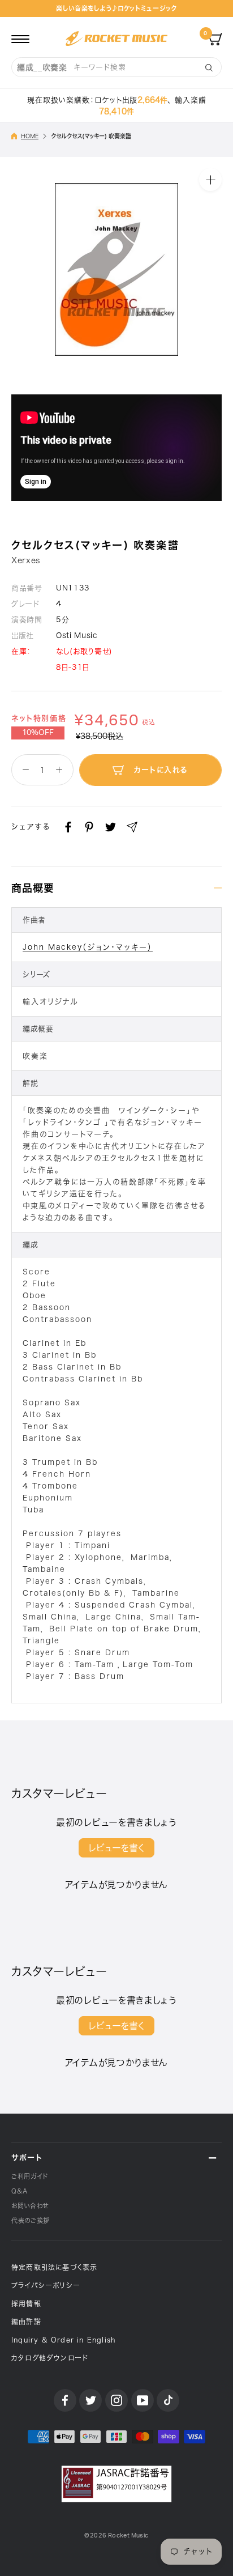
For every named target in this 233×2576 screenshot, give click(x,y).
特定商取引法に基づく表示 (54, 2267)
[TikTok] (168, 2400)
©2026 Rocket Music (116, 2535)
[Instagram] (116, 2400)
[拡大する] (210, 180)
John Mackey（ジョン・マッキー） (88, 947)
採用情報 (26, 2303)
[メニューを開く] (20, 39)
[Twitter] (111, 827)
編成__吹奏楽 (42, 67)
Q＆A (20, 2191)
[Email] (132, 827)
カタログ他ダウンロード (50, 2358)
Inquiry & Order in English (63, 2340)
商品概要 (33, 888)
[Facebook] (68, 827)
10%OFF (38, 733)
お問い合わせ (30, 2206)
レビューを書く (116, 1848)
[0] (215, 39)
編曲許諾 (26, 2322)
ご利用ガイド (30, 2176)
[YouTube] (143, 2400)
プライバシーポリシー (46, 2285)
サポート (27, 2158)
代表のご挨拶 (31, 2220)
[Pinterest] (89, 827)
